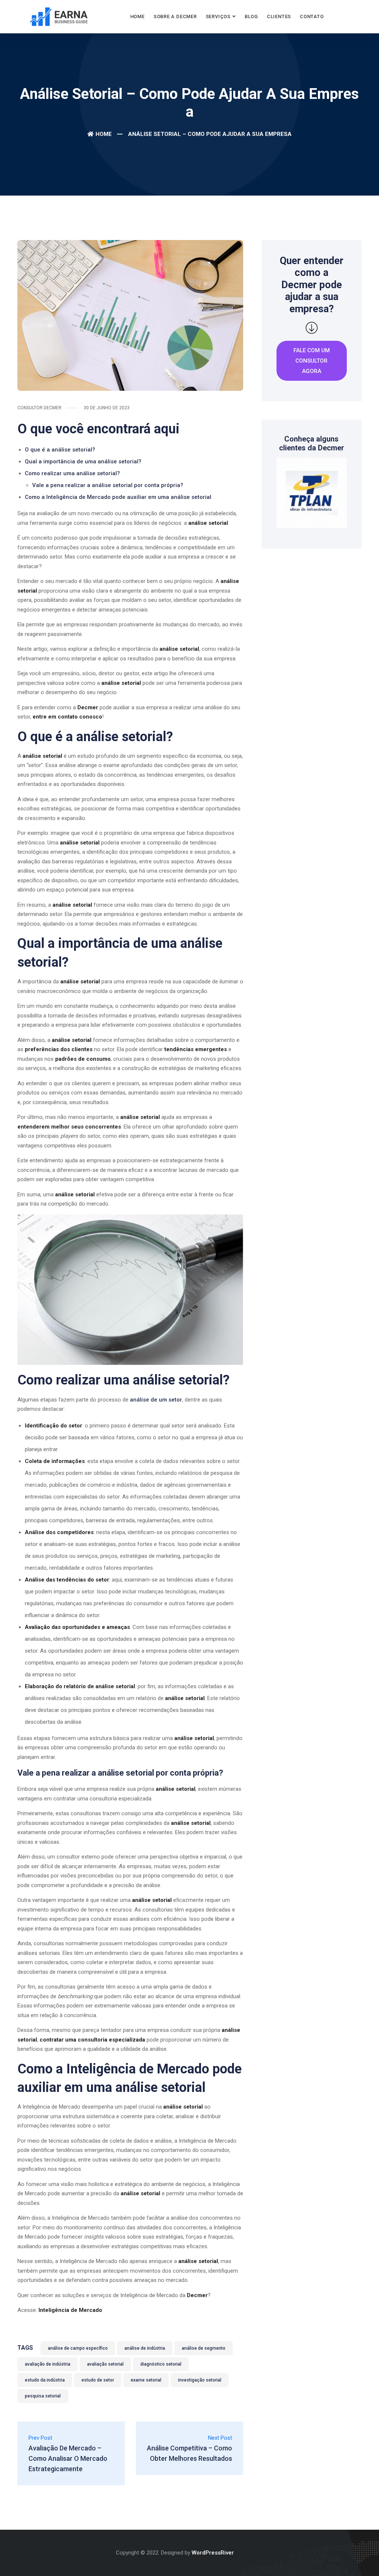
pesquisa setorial (43, 2396)
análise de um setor (156, 1400)
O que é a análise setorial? (60, 450)
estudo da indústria (45, 2380)
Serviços (218, 16)
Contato (312, 16)
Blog (251, 16)
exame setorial (146, 2380)
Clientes (279, 16)
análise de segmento (204, 2348)
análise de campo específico (78, 2348)
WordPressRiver (213, 2553)
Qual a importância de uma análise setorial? (83, 461)
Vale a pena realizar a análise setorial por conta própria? (108, 485)
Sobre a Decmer (175, 16)
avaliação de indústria (48, 2364)
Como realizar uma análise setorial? (72, 473)
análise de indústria (145, 2348)
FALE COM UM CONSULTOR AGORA (312, 361)
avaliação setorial (105, 2364)
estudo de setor (98, 2380)
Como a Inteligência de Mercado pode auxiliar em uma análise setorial (118, 497)
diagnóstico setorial (161, 2364)
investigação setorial (200, 2380)
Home (137, 16)
